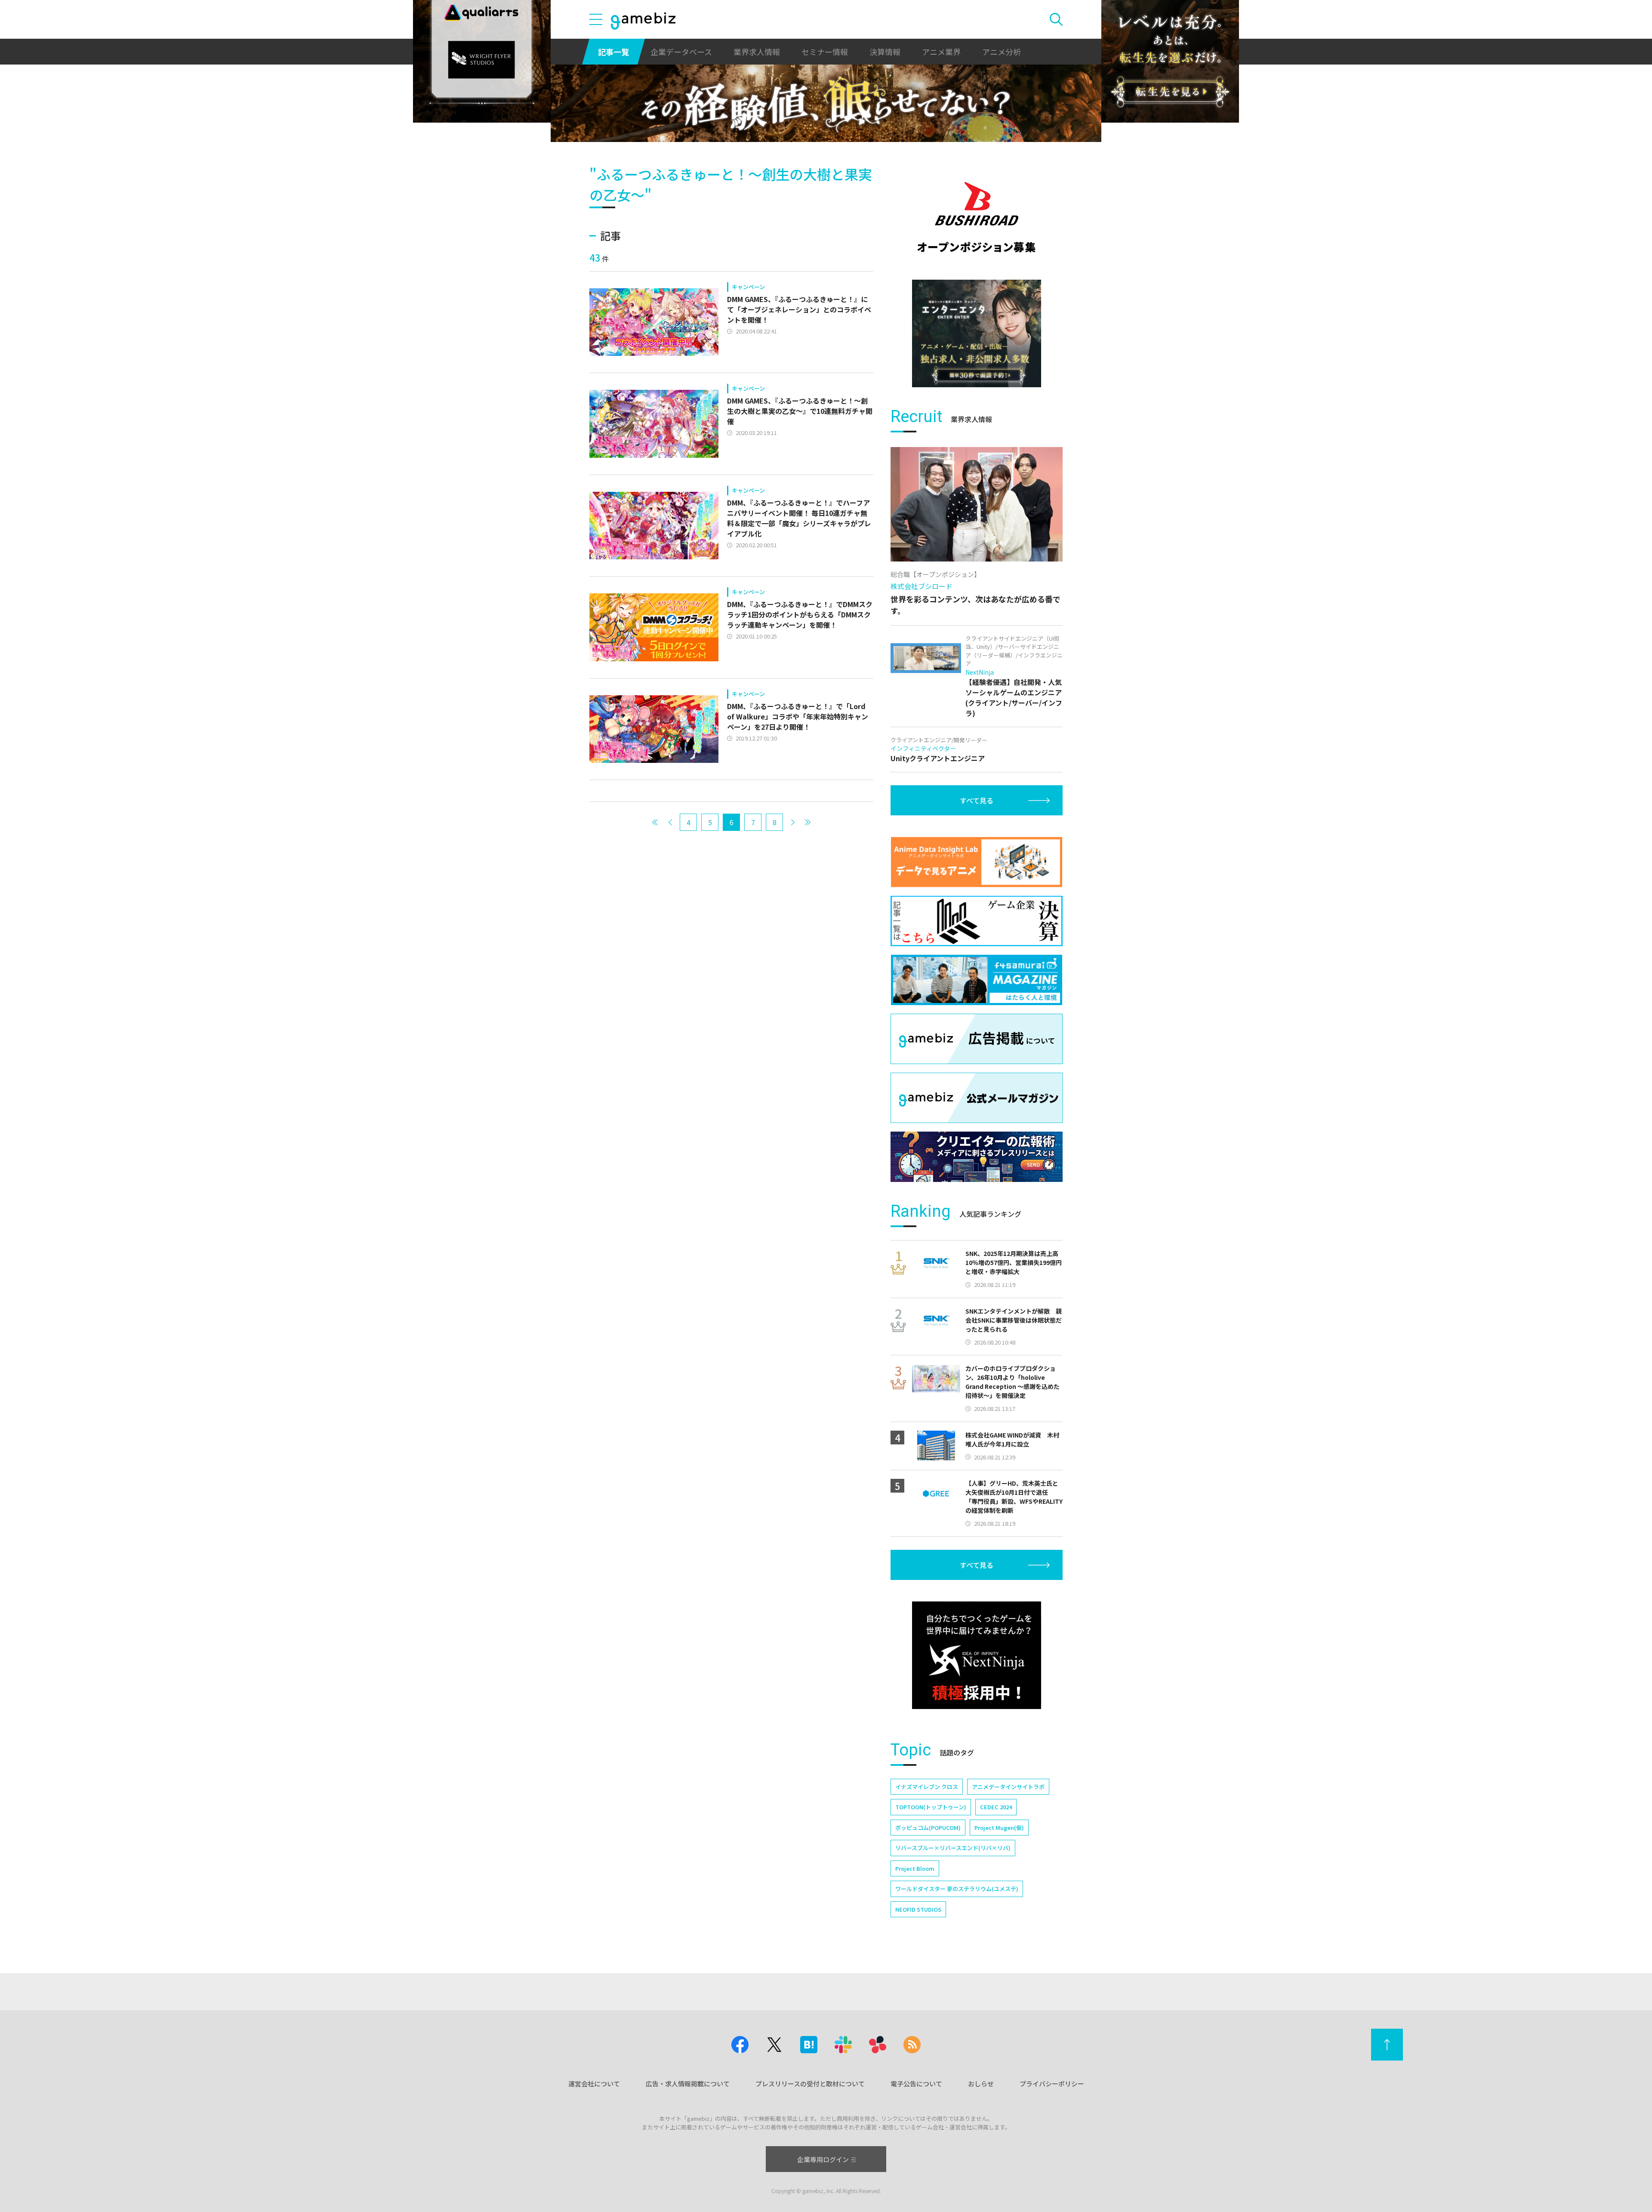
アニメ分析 (1002, 52)
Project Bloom (915, 1868)
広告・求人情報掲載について (688, 2084)
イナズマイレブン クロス (927, 1787)
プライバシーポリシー (1052, 2084)
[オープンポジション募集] (977, 217)
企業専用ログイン (823, 2159)
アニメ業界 (941, 52)
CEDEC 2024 (996, 1807)
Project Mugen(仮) (999, 1828)
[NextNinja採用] (977, 1655)
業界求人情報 (757, 52)
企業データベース (681, 52)
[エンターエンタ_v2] (977, 333)
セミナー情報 (825, 52)
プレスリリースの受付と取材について (810, 2084)
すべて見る (977, 800)
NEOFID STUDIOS (918, 1909)
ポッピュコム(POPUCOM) (928, 1828)
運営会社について (594, 2084)
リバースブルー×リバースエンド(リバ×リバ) (953, 1848)
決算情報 (885, 52)
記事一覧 (613, 52)
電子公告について (916, 2084)
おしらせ (981, 2084)
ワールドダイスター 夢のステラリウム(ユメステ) (957, 1889)
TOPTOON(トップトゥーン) (931, 1807)
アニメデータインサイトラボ (1008, 1787)
